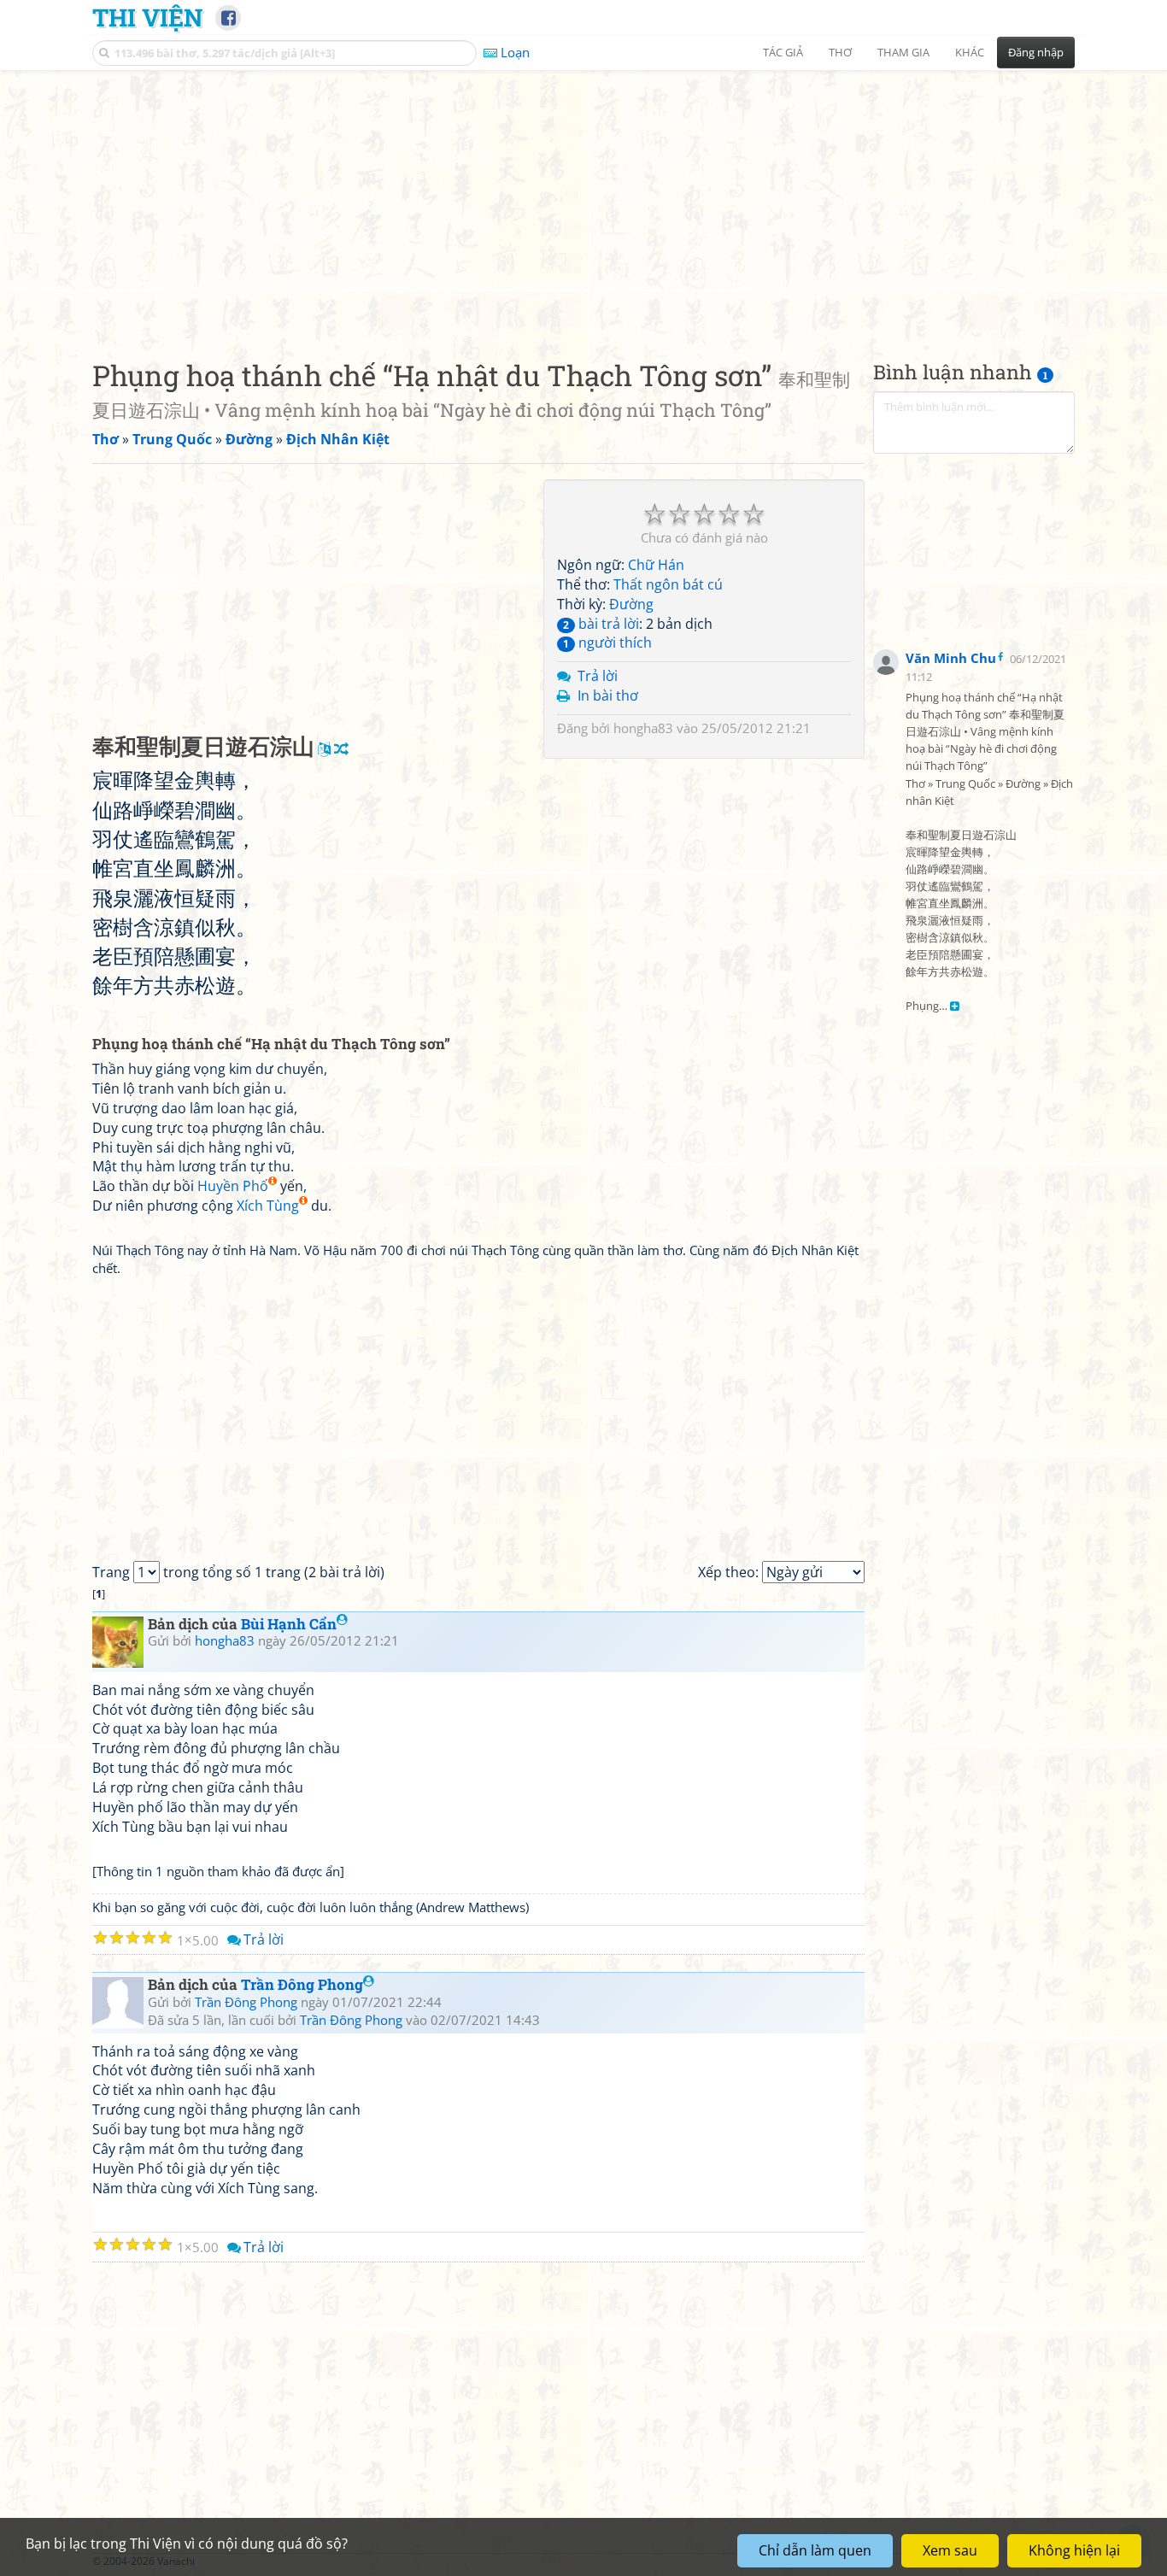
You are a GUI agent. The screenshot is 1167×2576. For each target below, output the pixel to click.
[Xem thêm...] (955, 1006)
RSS (1066, 2561)
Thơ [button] (840, 52)
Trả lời (598, 676)
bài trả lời (601, 624)
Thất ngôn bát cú (668, 584)
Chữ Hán (656, 565)
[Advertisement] (583, 201)
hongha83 (643, 728)
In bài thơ (608, 695)
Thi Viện (147, 17)
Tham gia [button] (903, 52)
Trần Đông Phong (302, 1984)
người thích (607, 643)
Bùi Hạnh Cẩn (289, 1624)
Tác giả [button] (783, 52)
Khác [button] (970, 52)
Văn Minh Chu (951, 658)
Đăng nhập (1036, 52)
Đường (631, 604)
